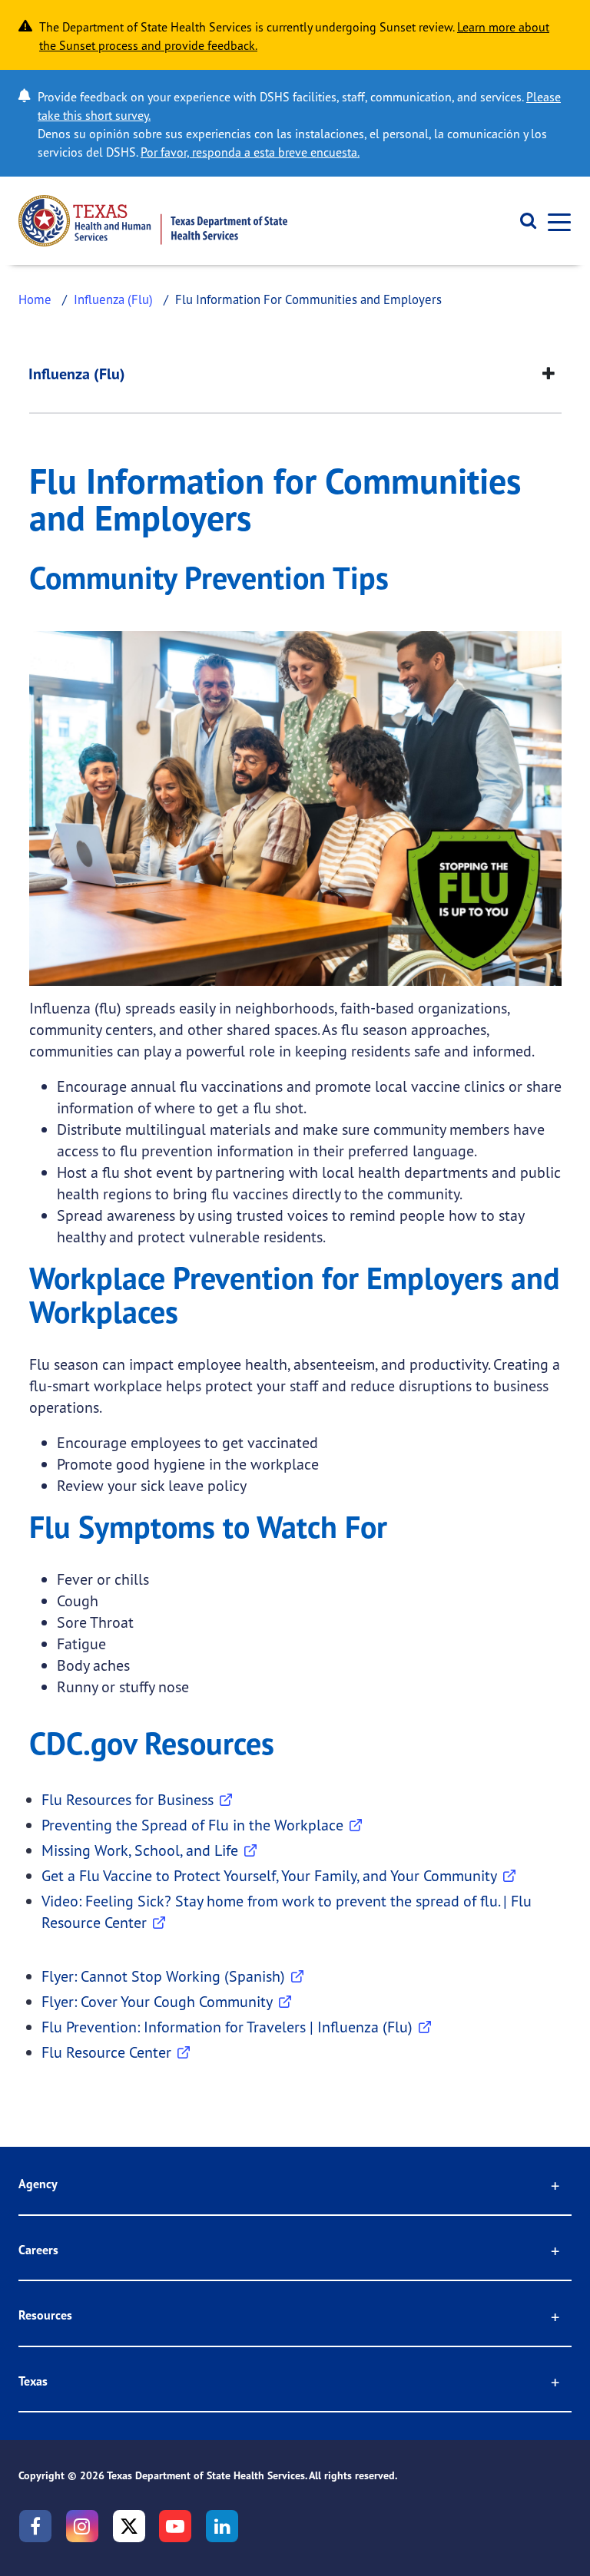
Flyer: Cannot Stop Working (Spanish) (163, 1976)
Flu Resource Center (106, 2052)
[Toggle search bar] (523, 221)
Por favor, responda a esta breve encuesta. (250, 152)
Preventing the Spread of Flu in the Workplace (192, 1825)
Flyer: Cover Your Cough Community (157, 2001)
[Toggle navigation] (555, 221)
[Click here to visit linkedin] (222, 2526)
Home (35, 299)
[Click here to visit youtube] (175, 2526)
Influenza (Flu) (113, 299)
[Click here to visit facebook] (35, 2526)
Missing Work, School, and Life (140, 1850)
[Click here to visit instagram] (82, 2526)
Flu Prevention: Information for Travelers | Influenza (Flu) (227, 2027)
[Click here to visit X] (129, 2526)
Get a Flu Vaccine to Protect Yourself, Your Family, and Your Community (269, 1875)
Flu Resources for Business (128, 1799)
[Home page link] (153, 221)
